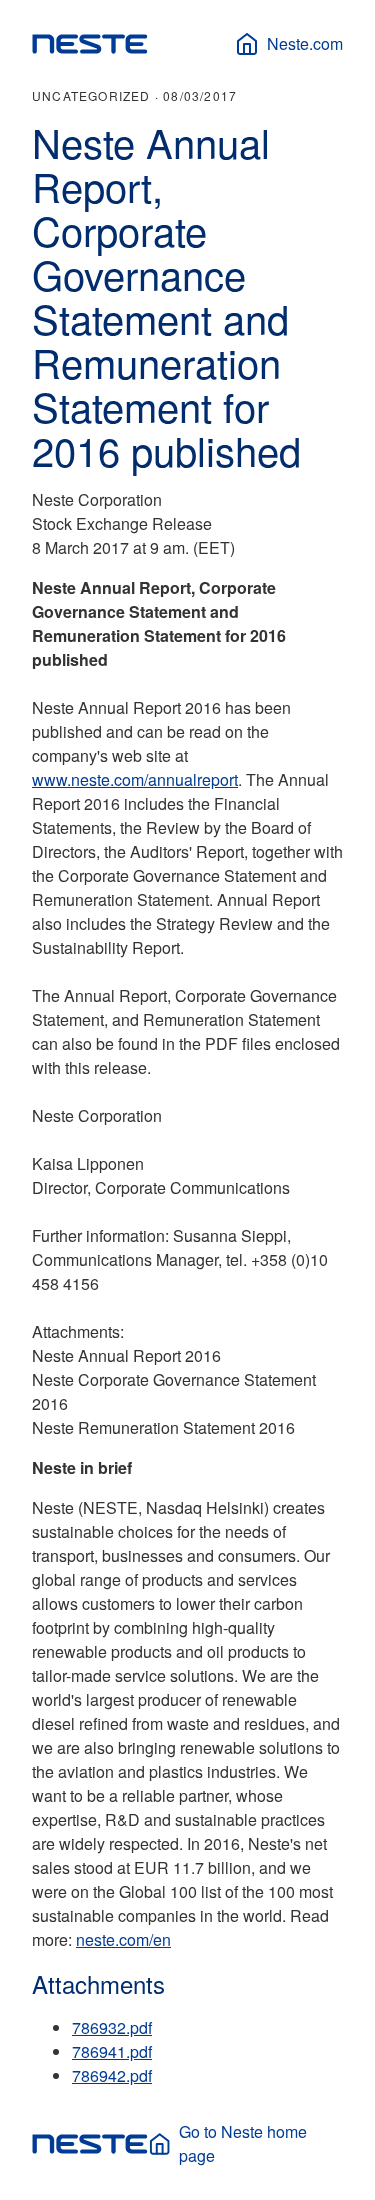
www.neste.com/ (90, 779)
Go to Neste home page (243, 2143)
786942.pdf (112, 2075)
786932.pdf (112, 2027)
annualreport (193, 779)
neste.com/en (123, 1939)
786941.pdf (112, 2051)
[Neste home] (90, 44)
